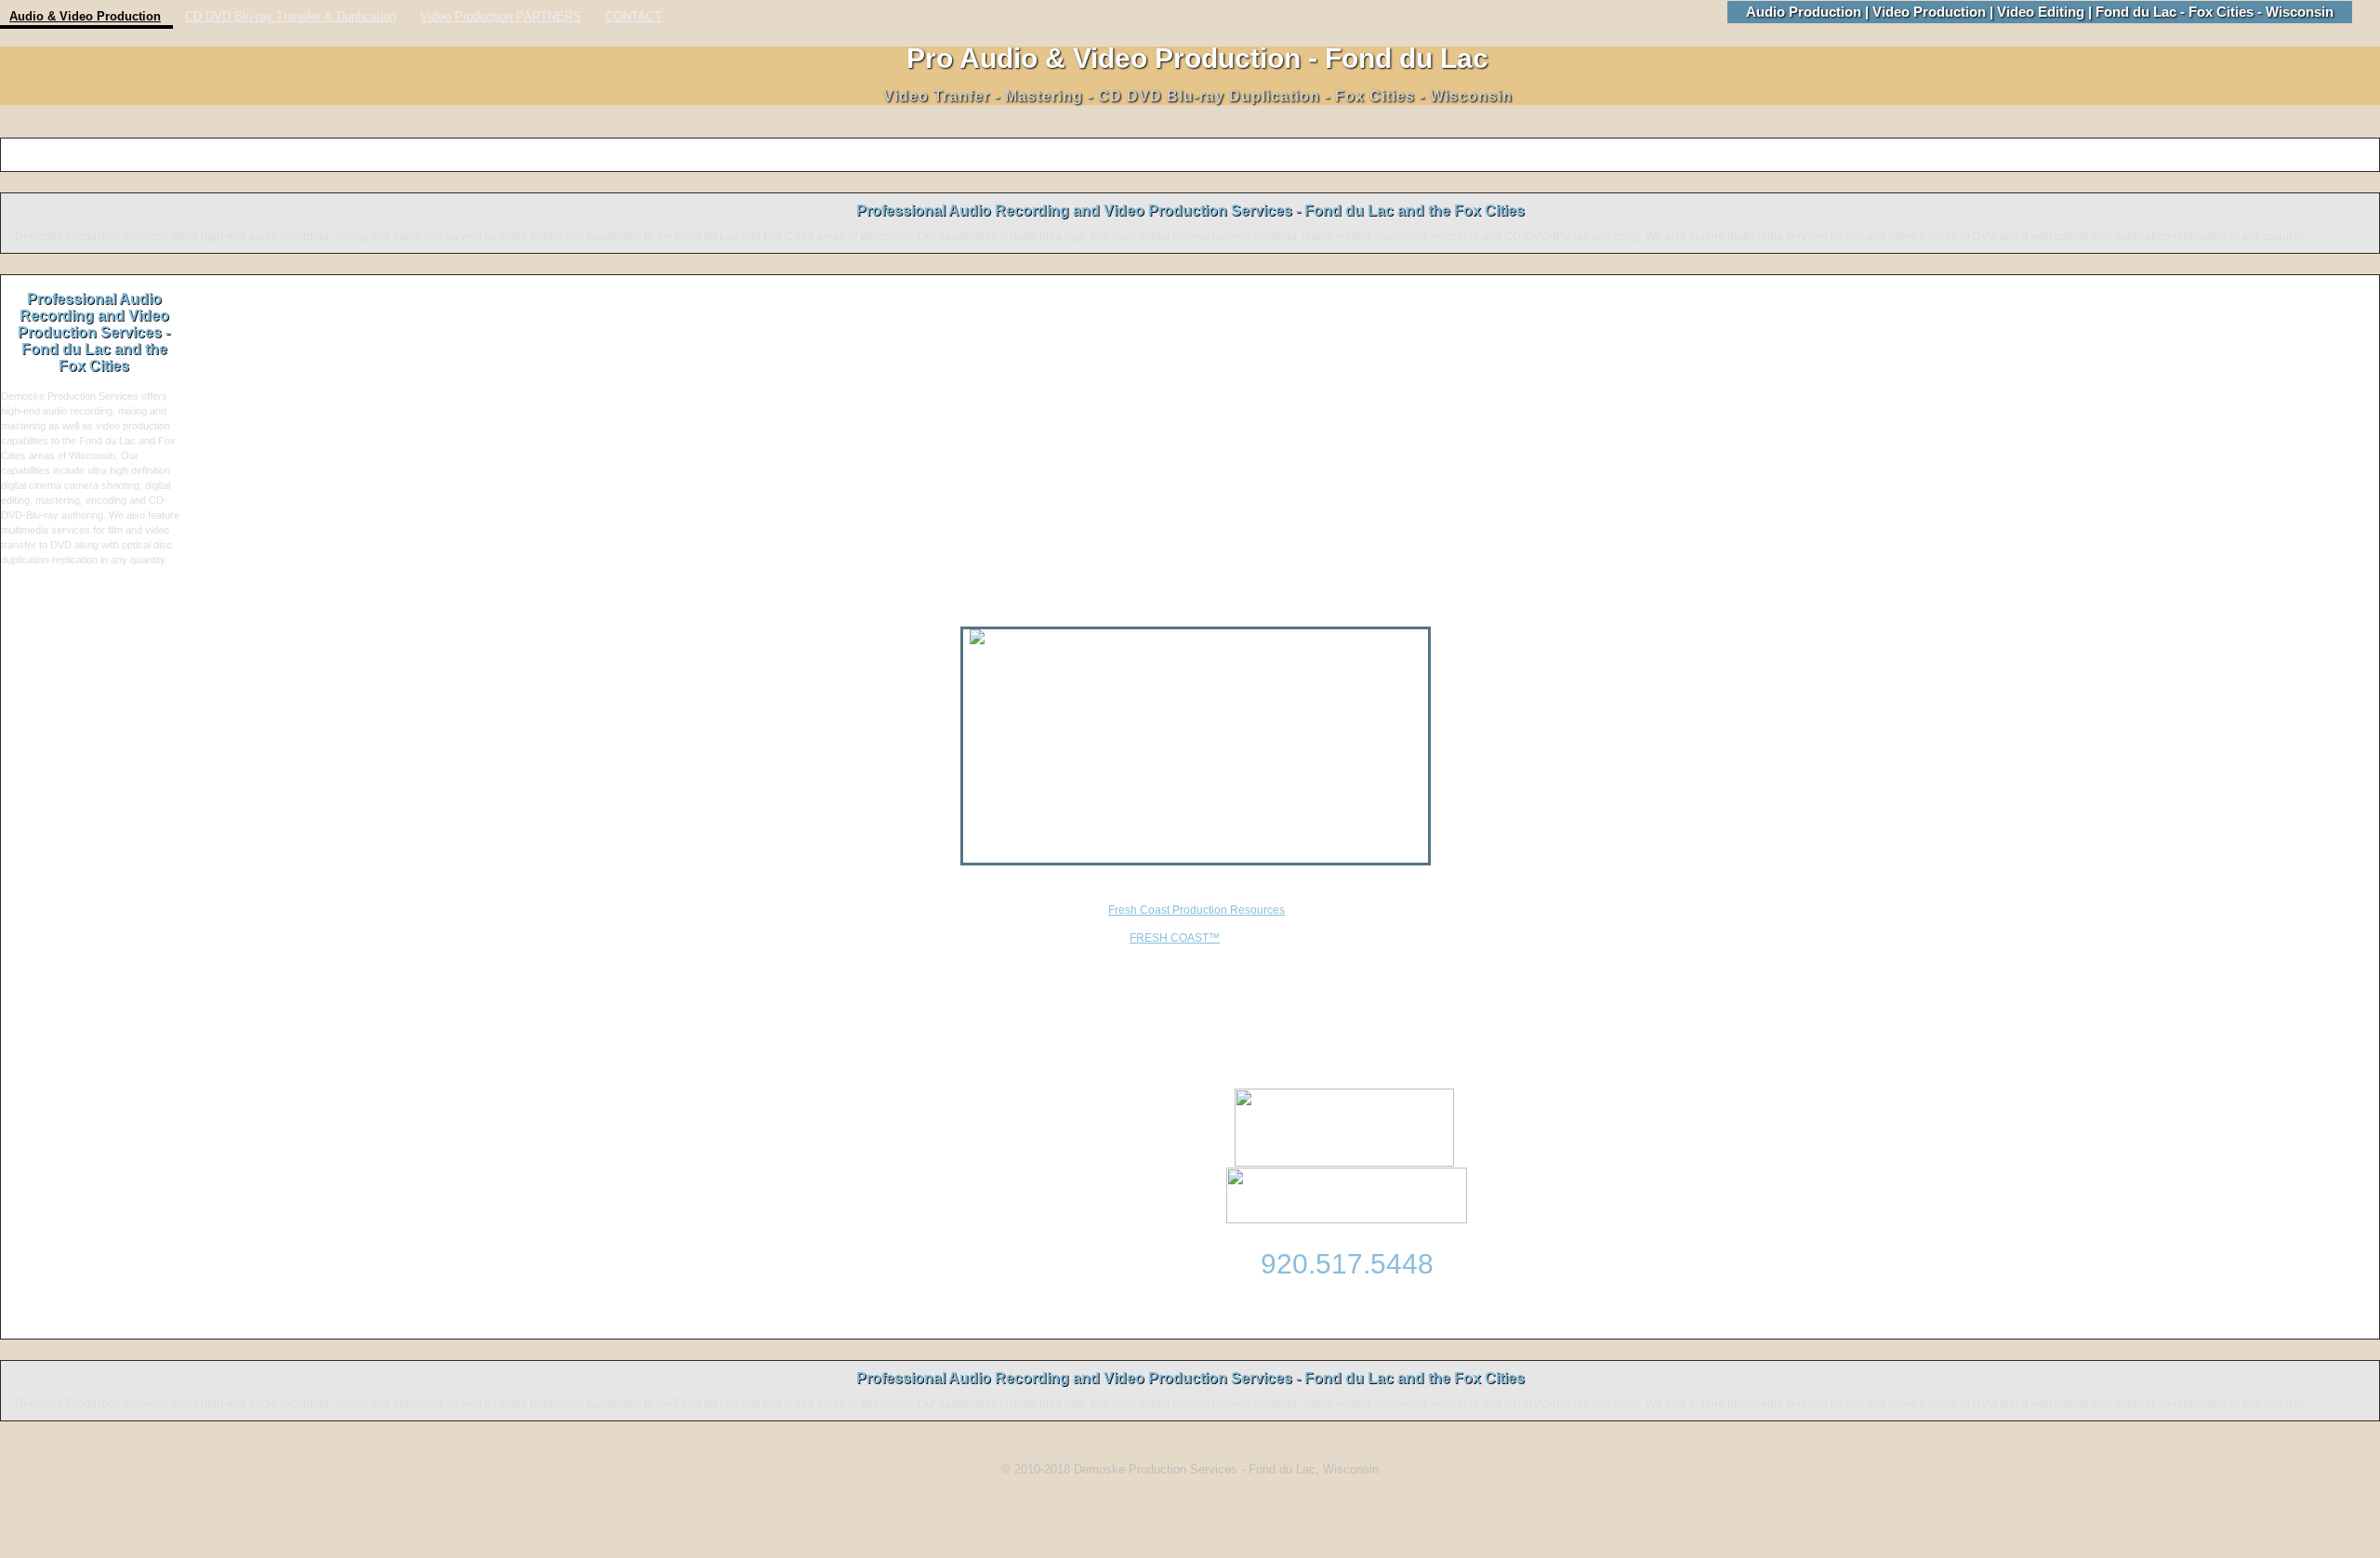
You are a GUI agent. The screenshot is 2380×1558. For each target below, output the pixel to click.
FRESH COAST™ (1175, 938)
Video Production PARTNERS (501, 17)
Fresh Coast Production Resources (1197, 910)
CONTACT (634, 17)
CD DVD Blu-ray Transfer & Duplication (291, 17)
